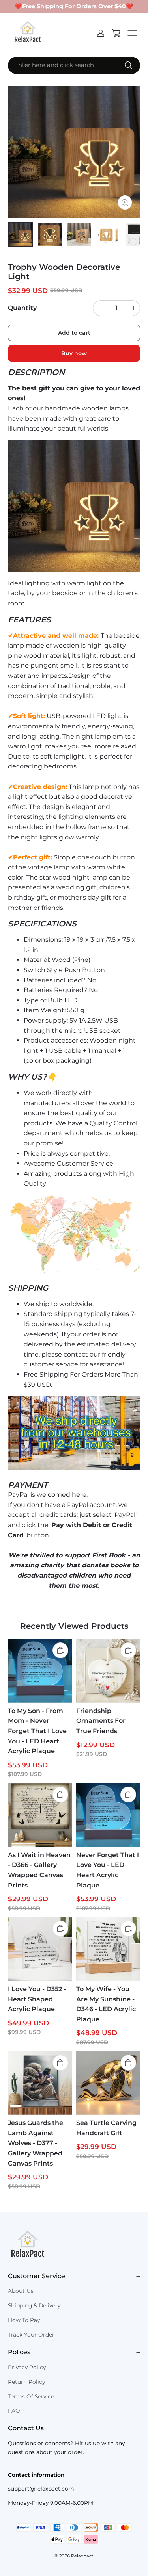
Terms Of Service (31, 2396)
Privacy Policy (27, 2367)
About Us (21, 2291)
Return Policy (26, 2382)
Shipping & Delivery (34, 2305)
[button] (132, 33)
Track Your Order (31, 2335)
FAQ (14, 2411)
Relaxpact (82, 2556)
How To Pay (24, 2320)
